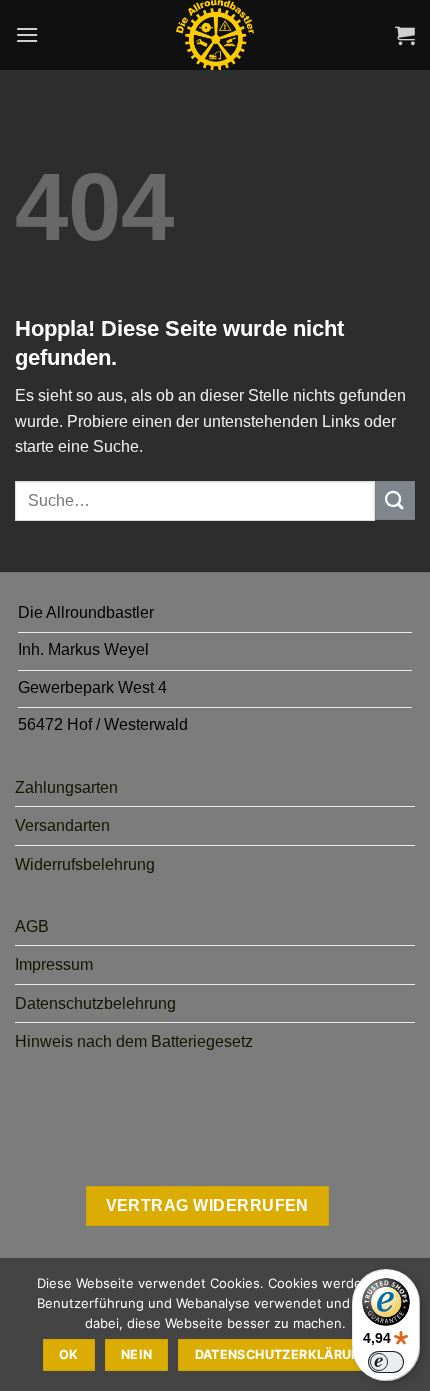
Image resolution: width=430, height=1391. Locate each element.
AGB (32, 926)
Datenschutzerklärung (283, 1354)
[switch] (386, 1362)
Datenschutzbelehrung (95, 1003)
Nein (137, 1354)
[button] (27, 34)
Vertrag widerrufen (207, 1205)
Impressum (54, 964)
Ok (69, 1354)
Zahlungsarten (66, 787)
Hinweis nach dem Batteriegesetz (134, 1041)
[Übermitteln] (395, 500)
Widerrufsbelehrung (85, 864)
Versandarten (62, 825)
